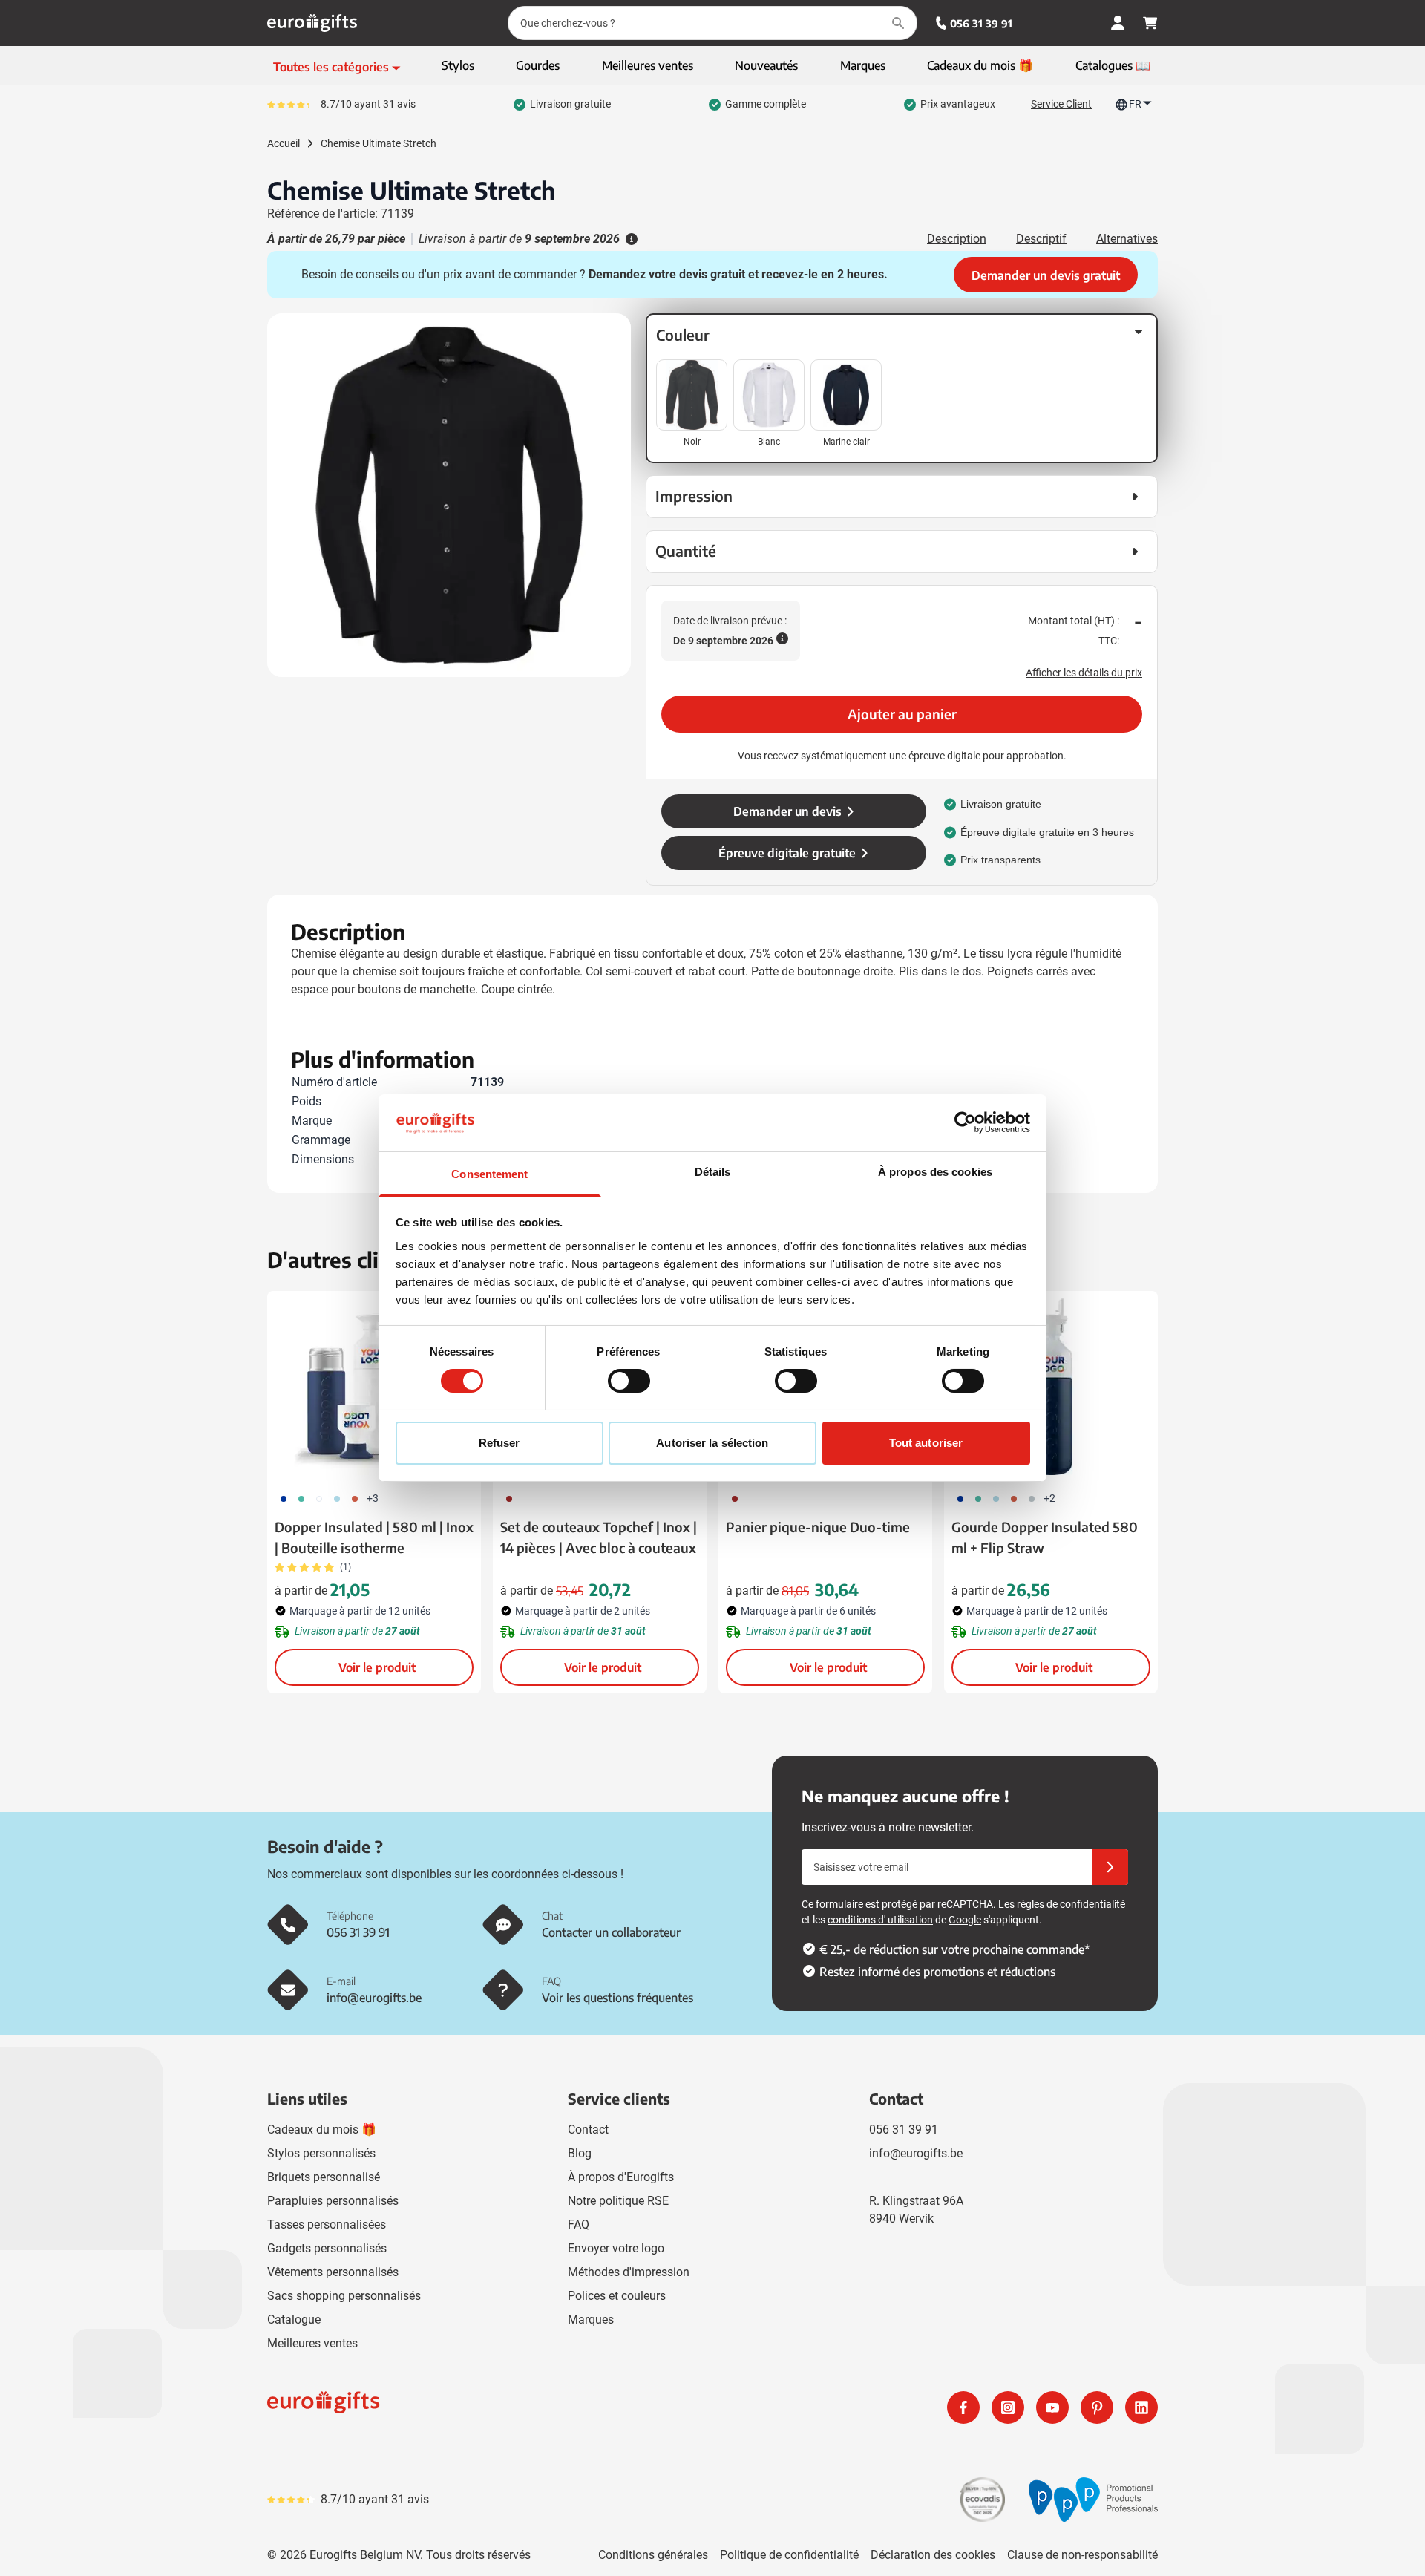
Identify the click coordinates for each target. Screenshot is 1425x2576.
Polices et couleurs (617, 2296)
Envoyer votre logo (616, 2248)
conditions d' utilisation (880, 1920)
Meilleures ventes (312, 2343)
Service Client (1061, 104)
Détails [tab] (713, 1172)
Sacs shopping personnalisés (344, 2296)
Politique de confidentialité (789, 2555)
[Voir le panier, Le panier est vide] (1150, 23)
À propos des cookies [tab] (935, 1172)
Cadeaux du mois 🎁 (322, 2129)
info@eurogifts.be (916, 2153)
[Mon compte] (1118, 23)
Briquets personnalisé (324, 2177)
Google (965, 1920)
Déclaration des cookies (933, 2555)
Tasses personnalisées (327, 2224)
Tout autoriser (926, 1443)
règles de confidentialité (1071, 1904)
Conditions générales (653, 2555)
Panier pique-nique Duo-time (818, 1527)
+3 (373, 1498)
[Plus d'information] (630, 239)
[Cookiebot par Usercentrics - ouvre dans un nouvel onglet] (965, 1122)
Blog (580, 2153)
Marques (591, 2320)
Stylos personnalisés (321, 2153)
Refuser (499, 1443)
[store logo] (487, 2407)
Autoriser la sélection (712, 1443)
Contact (588, 2129)
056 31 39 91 (981, 23)
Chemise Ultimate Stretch (379, 143)
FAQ (579, 2224)
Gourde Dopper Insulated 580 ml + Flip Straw (1045, 1537)
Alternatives (1127, 239)
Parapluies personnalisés (333, 2201)
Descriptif (1041, 239)
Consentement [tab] (489, 1174)
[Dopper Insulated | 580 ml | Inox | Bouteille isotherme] (374, 1387)
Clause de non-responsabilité (1082, 2555)
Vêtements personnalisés (333, 2272)
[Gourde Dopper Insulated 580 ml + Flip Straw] (1051, 1387)
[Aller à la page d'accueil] (312, 23)
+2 (1049, 1498)
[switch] (629, 1381)
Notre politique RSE (618, 2201)
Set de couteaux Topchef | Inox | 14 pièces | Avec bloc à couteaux (599, 1537)
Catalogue (294, 2320)
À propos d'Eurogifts (621, 2177)
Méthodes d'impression (629, 2272)
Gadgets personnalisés (327, 2248)
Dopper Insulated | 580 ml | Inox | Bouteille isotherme (374, 1537)
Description (957, 239)
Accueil (284, 143)
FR (1135, 104)
